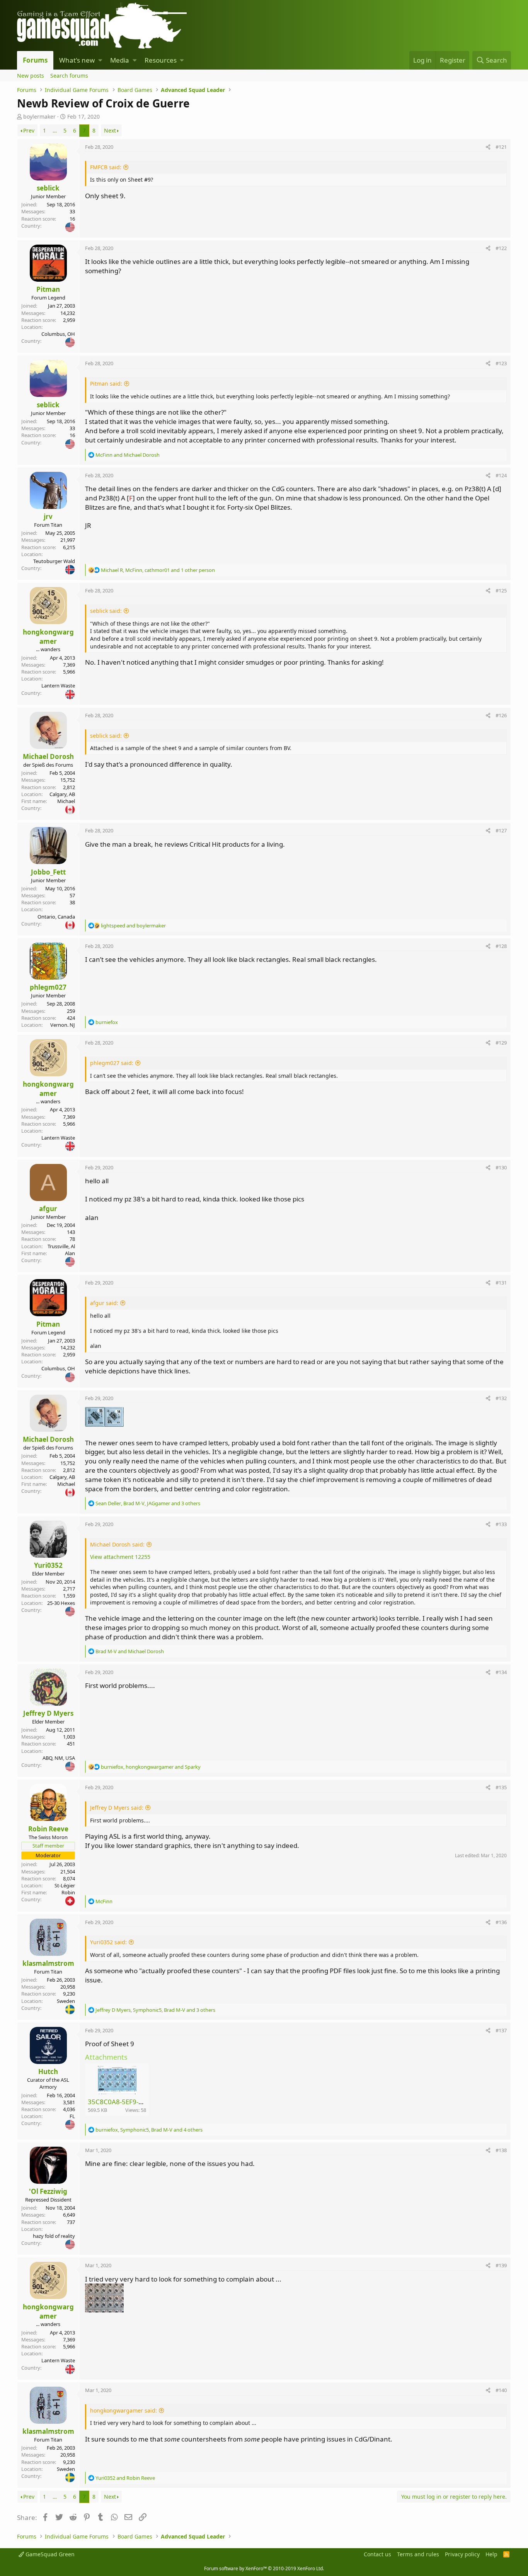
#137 (501, 2030)
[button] (100, 60)
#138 (501, 2150)
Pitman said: (106, 384)
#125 (501, 590)
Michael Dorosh (48, 756)
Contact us (377, 2554)
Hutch (48, 2072)
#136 (501, 1922)
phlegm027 (48, 987)
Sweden (66, 2001)
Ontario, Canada (56, 917)
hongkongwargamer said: (123, 2410)
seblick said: (106, 611)
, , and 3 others (148, 1503)
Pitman (48, 289)
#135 (501, 1787)
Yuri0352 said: (108, 1942)
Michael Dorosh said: (117, 1544)
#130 (501, 1167)
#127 (501, 830)
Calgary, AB (62, 794)
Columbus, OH (58, 334)
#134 (501, 1672)
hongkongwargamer (48, 637)
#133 (501, 1524)
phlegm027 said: (112, 1063)
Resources (161, 60)
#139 (501, 2265)
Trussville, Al (61, 1246)
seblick (48, 188)
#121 (501, 147)
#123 (501, 363)
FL (72, 2116)
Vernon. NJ (63, 1025)
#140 (501, 2390)
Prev (29, 130)
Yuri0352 (48, 1565)
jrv (48, 516)
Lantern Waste (58, 686)
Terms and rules (418, 2554)
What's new (77, 60)
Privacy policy (462, 2554)
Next (110, 130)
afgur (48, 1209)
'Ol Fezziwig (48, 2191)
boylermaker (39, 117)
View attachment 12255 (120, 1557)
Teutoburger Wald (54, 561)
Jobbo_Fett (48, 872)
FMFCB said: (106, 167)
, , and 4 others (149, 2130)
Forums (35, 60)
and (128, 455)
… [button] (55, 130)
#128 (501, 946)
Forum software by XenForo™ (264, 2568)
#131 (501, 1283)
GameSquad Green (49, 2554)
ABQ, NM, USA (59, 1758)
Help (491, 2554)
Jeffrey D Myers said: (117, 1808)
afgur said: (104, 1303)
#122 (501, 248)
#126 (501, 715)
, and (151, 1767)
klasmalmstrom (48, 1963)
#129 (501, 1043)
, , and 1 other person (158, 570)
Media (120, 60)
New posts (31, 76)
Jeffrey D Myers (48, 1713)
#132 (501, 1398)
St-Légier (65, 1885)
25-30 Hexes (61, 1603)
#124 (501, 475)
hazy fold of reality (54, 2236)
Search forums (69, 76)
